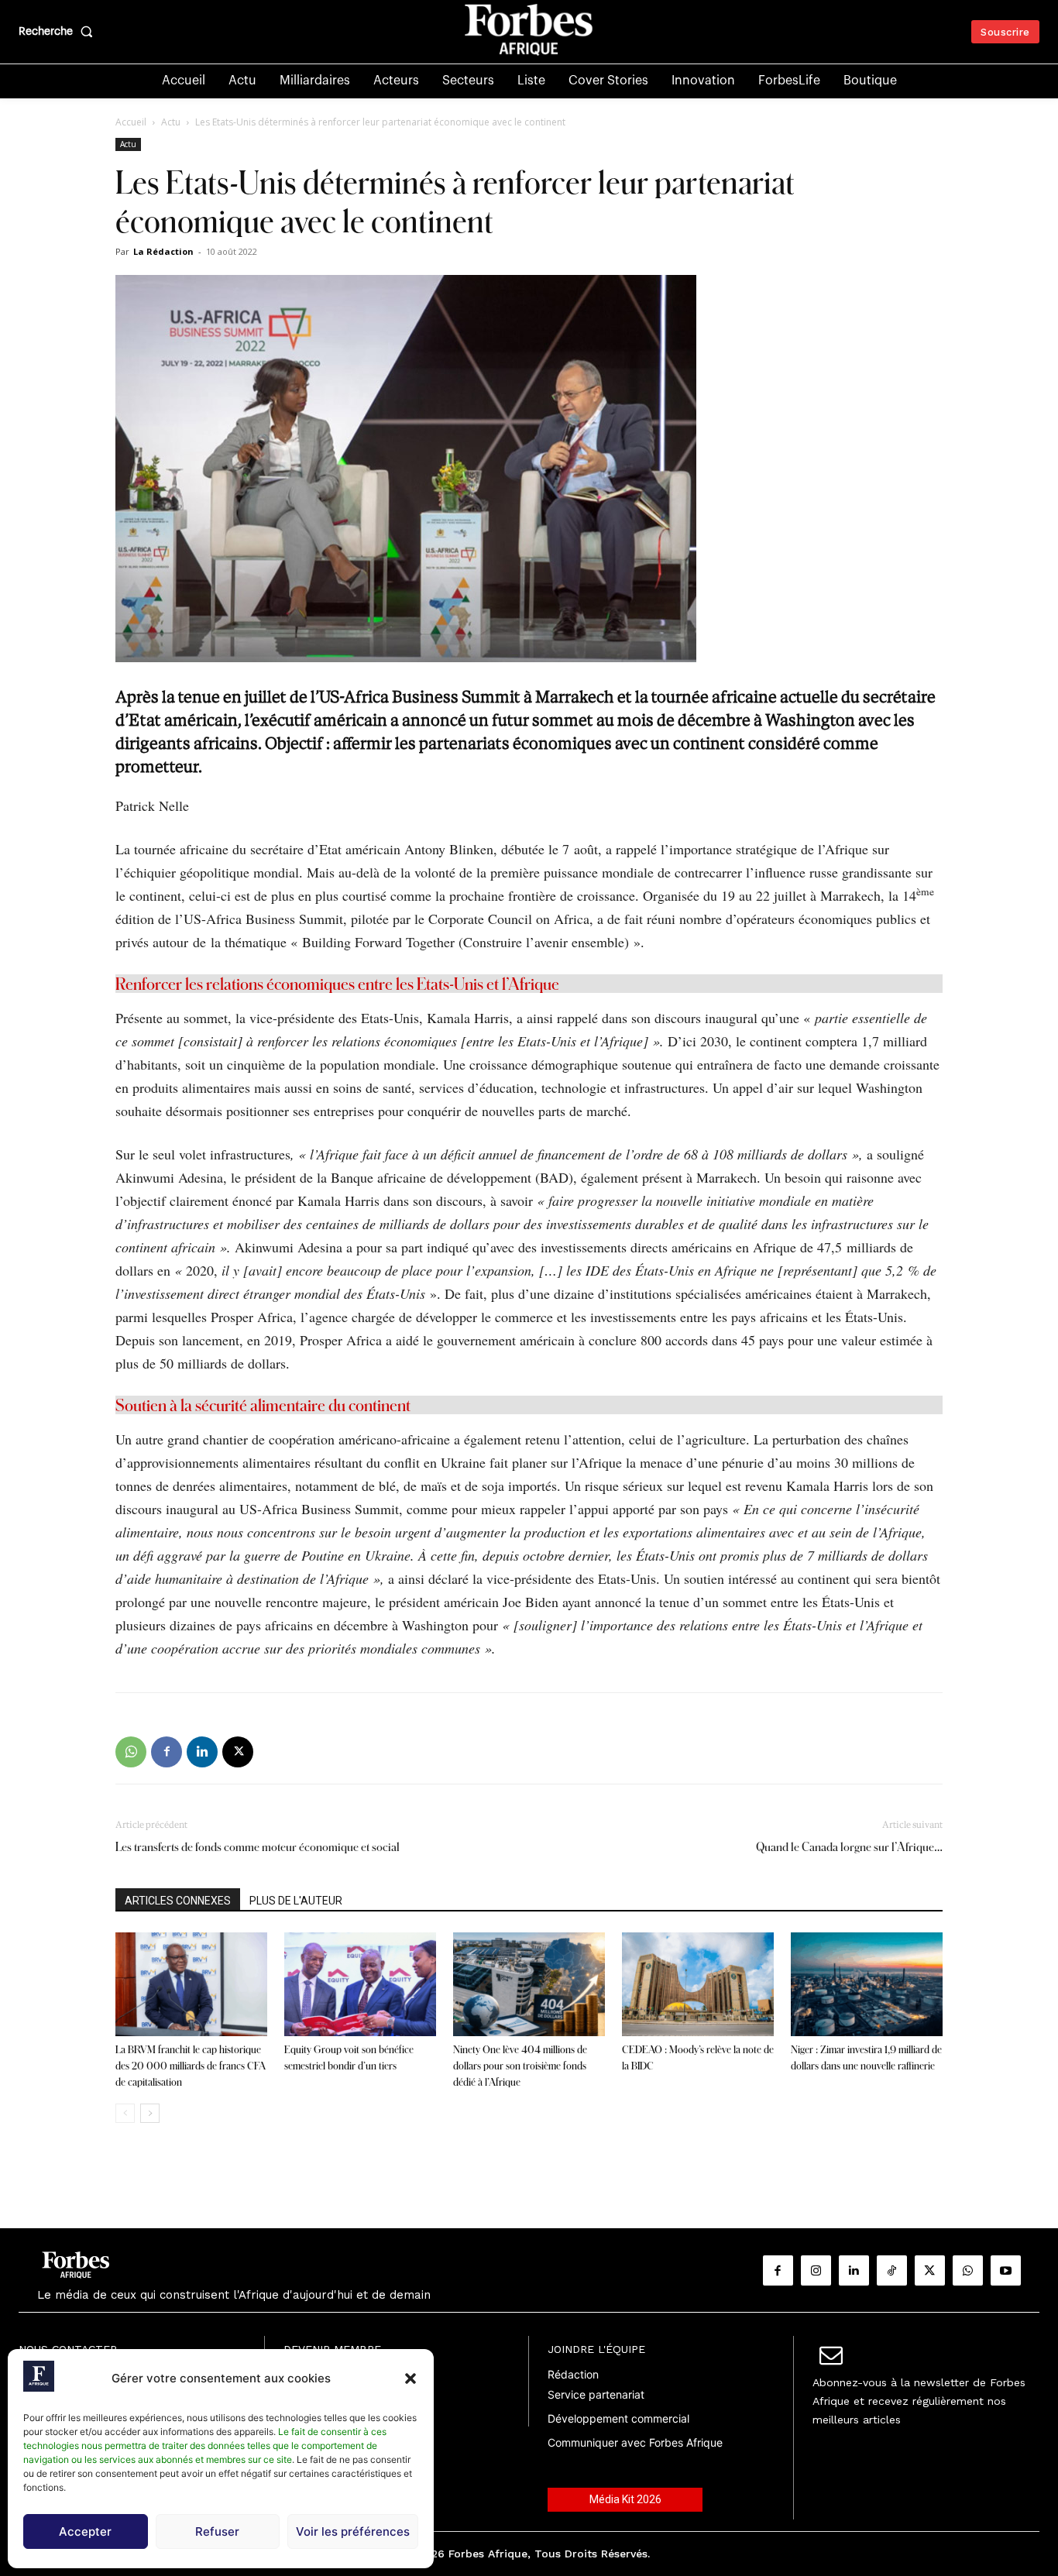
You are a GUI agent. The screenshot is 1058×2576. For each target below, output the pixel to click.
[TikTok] (892, 2270)
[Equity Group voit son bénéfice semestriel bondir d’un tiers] (360, 1985)
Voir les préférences (353, 2531)
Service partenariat (596, 2394)
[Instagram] (816, 2270)
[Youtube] (1006, 2270)
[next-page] (150, 2113)
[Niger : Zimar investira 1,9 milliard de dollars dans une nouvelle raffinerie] (867, 1985)
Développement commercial (618, 2418)
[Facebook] (167, 1752)
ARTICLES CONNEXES (178, 1901)
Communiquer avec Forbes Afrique (635, 2442)
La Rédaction (163, 251)
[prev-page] (125, 2113)
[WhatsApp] (131, 1752)
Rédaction (573, 2374)
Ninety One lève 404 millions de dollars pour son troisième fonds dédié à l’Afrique (520, 2066)
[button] (410, 2379)
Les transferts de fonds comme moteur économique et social (258, 1847)
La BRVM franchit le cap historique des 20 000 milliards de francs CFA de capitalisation (191, 2066)
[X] (238, 1752)
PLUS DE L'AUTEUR (296, 1901)
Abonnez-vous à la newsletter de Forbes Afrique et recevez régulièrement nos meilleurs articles (919, 2401)
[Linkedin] (202, 1752)
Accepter (85, 2531)
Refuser (217, 2531)
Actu (171, 122)
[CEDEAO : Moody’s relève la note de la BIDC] (698, 1985)
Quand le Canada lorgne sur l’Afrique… (849, 1847)
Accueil (131, 122)
